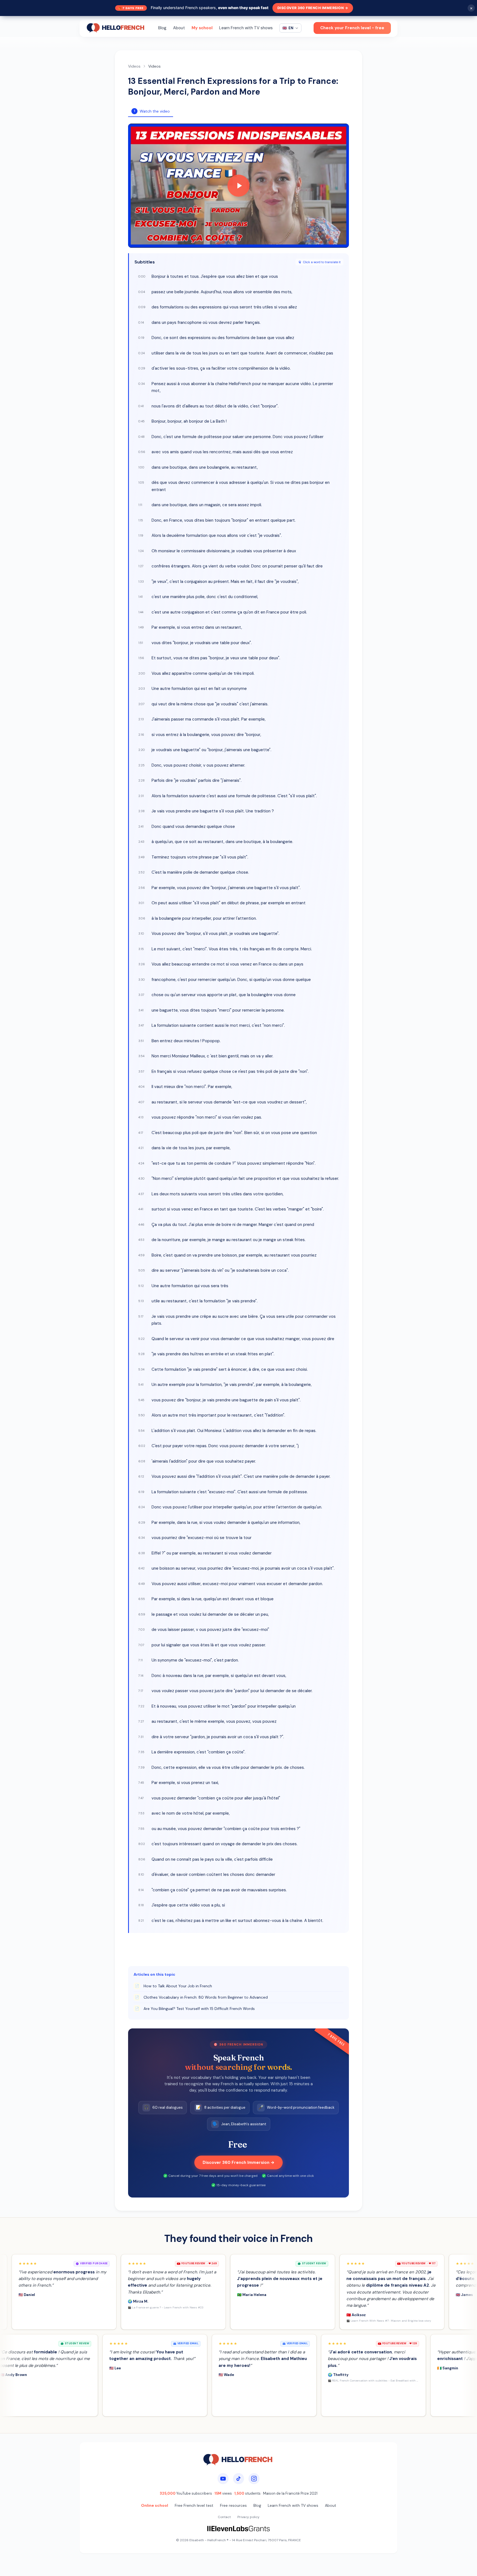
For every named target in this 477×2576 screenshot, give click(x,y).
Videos (134, 66)
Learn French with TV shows (246, 28)
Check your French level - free (352, 28)
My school (202, 28)
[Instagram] (254, 2479)
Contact (224, 2517)
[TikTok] (239, 2479)
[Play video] (239, 186)
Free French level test (194, 2505)
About (179, 28)
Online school (155, 2505)
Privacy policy (248, 2517)
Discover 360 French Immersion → (313, 8)
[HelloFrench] (116, 28)
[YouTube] (223, 2479)
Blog (162, 28)
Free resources (233, 2505)
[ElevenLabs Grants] (239, 2529)
